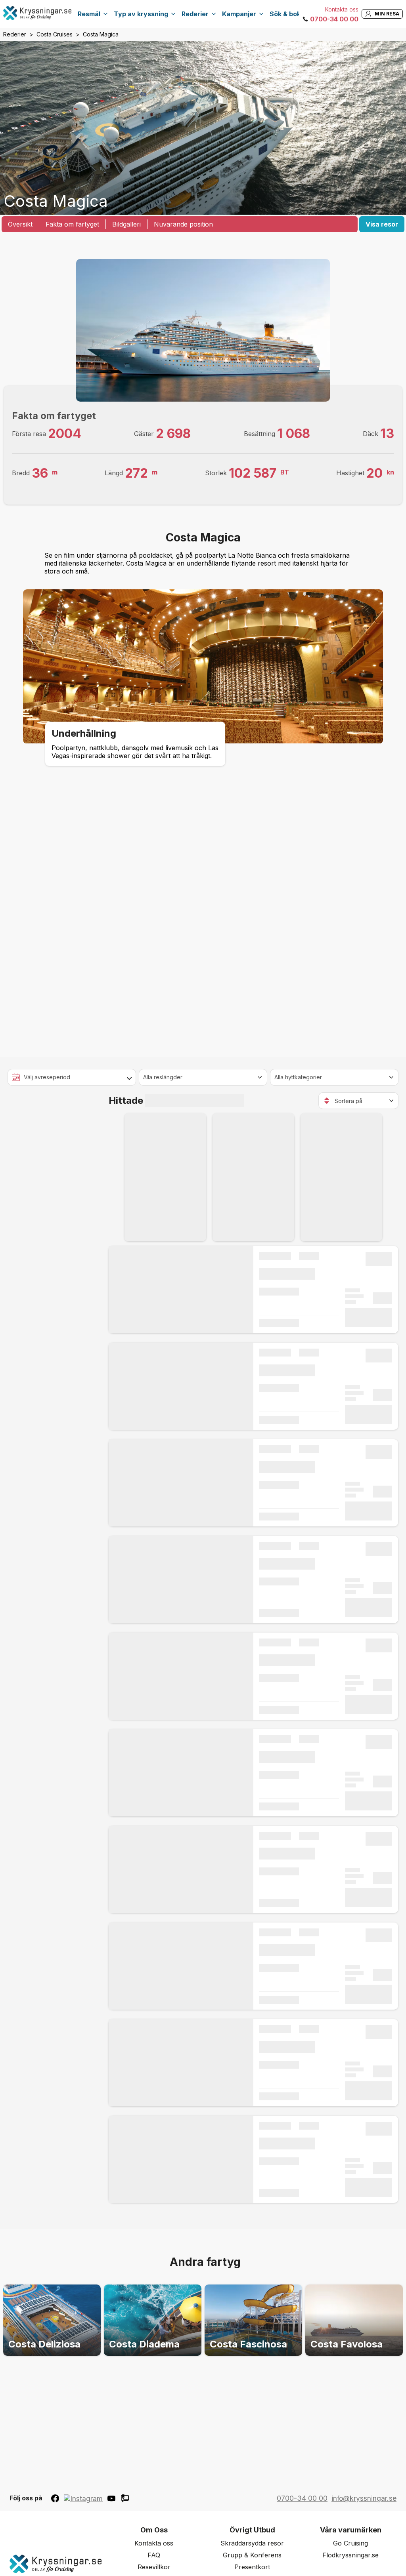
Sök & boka (287, 14)
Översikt (20, 224)
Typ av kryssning (141, 14)
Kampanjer (239, 14)
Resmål (89, 14)
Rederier (195, 14)
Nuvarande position (183, 224)
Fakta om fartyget (72, 224)
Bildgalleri (126, 224)
